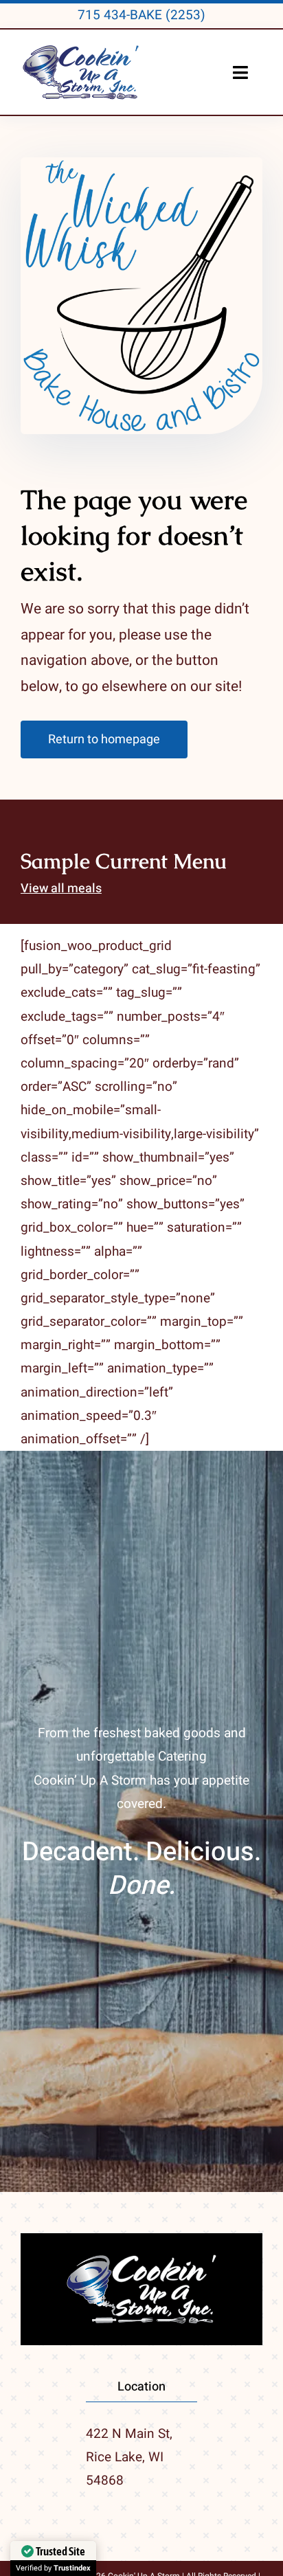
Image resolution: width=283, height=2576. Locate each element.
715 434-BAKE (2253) (141, 15)
